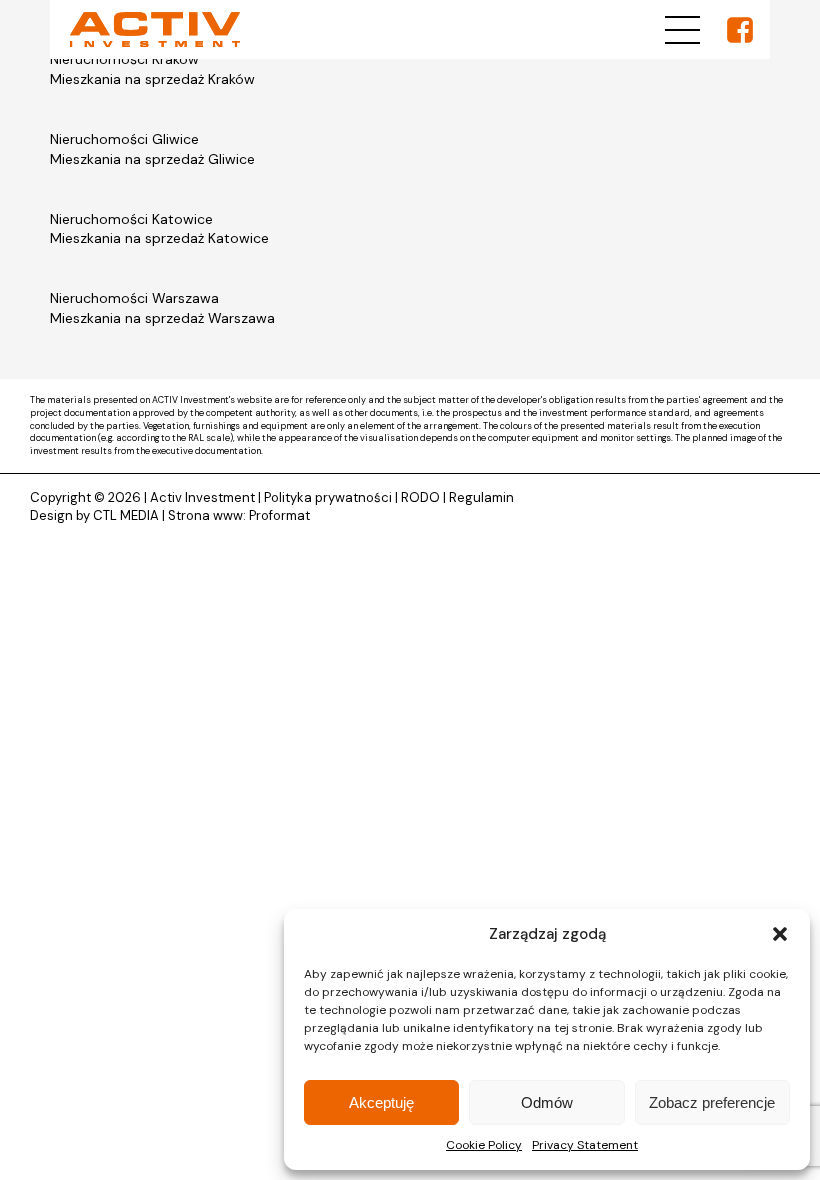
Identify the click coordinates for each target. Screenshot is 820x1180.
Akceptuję (381, 1102)
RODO (420, 497)
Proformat (279, 515)
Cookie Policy (484, 1145)
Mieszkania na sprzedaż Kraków (152, 79)
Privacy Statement (585, 1145)
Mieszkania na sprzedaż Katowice (159, 238)
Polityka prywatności (328, 497)
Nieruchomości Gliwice (124, 139)
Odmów (547, 1102)
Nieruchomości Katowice (131, 219)
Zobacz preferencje (712, 1102)
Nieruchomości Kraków (124, 59)
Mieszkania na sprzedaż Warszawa (162, 318)
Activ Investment (202, 497)
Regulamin (481, 497)
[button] (780, 934)
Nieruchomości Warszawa (134, 298)
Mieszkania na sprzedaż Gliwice (152, 159)
